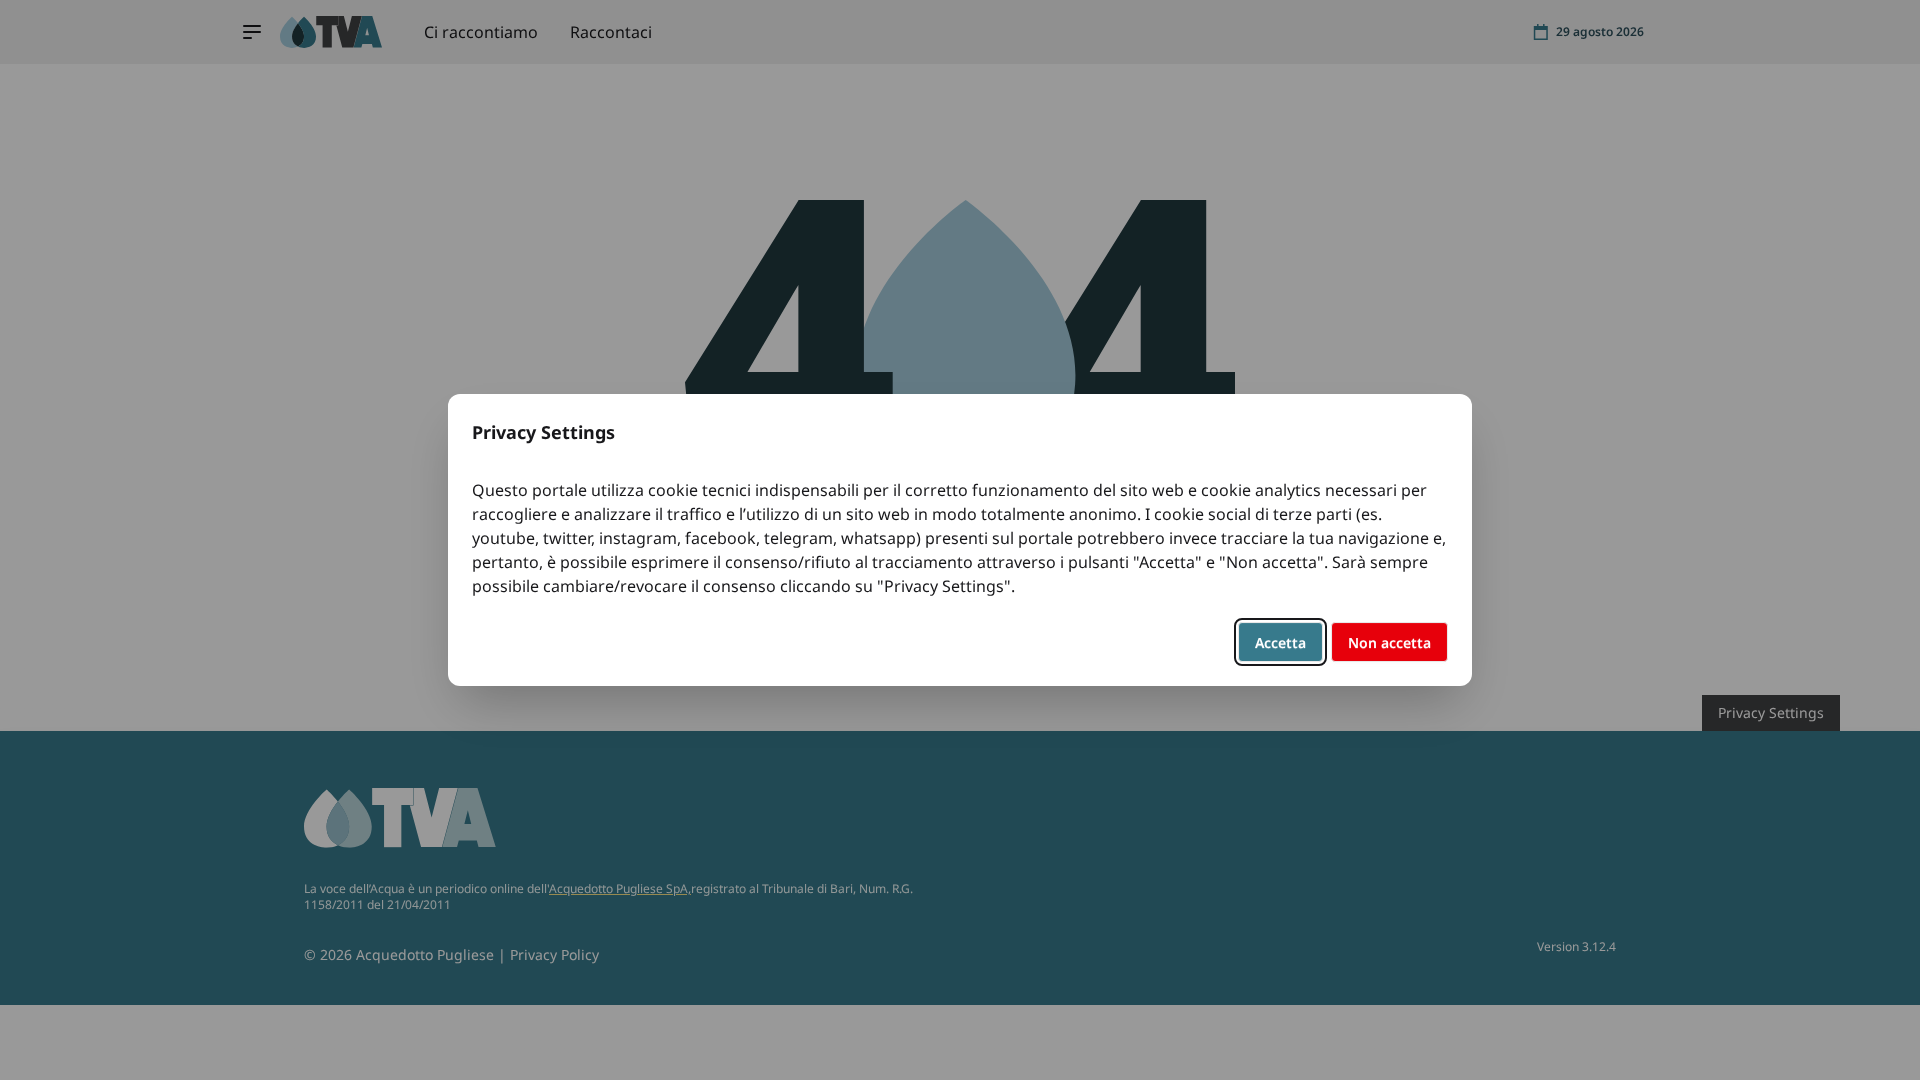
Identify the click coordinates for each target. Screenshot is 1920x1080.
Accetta (1280, 642)
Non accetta (1389, 642)
